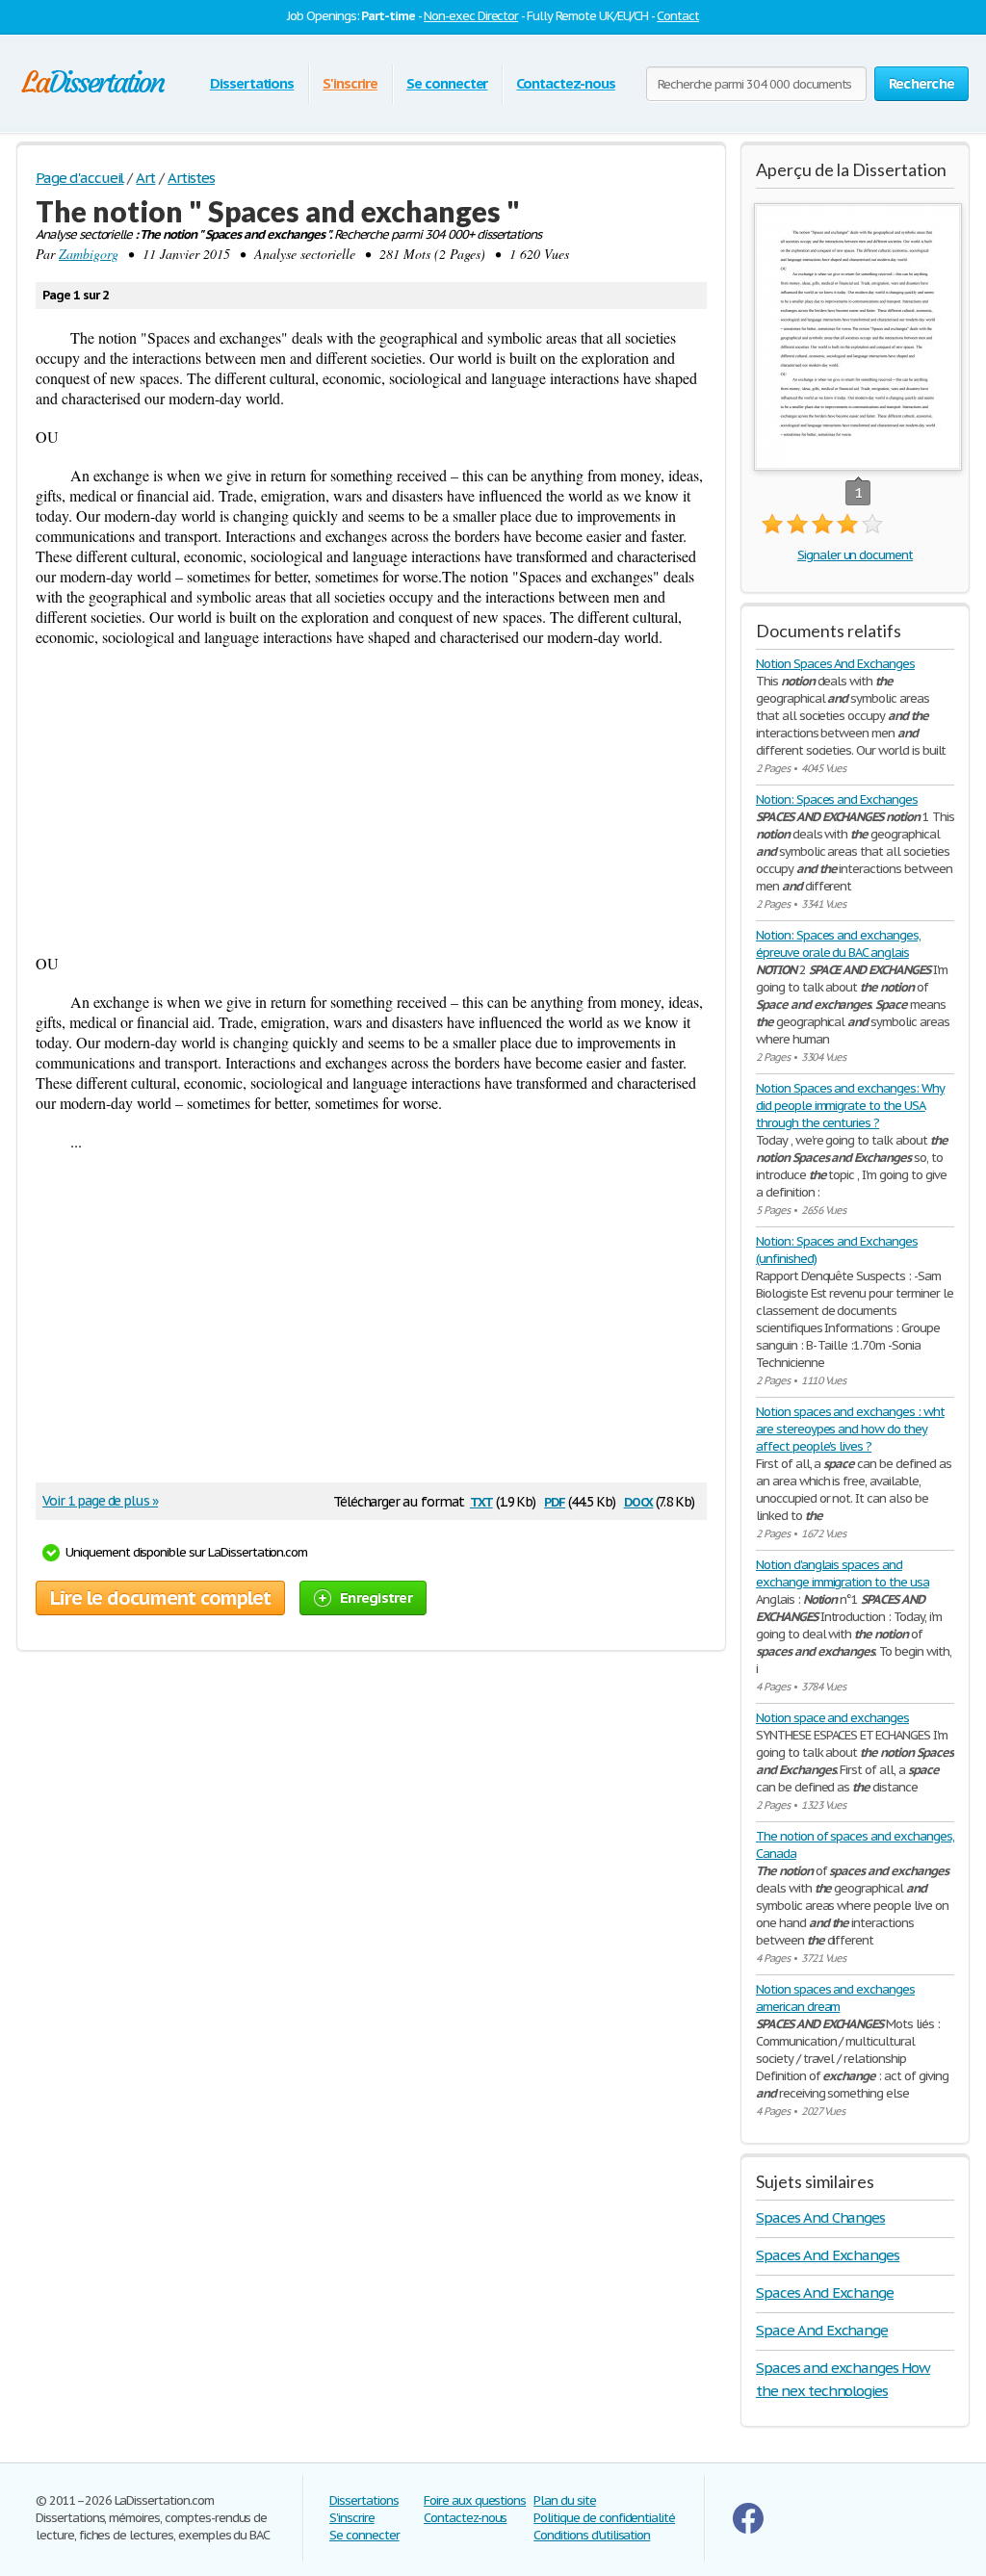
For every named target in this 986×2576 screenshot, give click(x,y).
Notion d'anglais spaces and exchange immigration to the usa (843, 1573)
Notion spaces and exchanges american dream (835, 1998)
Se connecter (447, 83)
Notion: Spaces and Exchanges (837, 799)
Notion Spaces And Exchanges (835, 664)
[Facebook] (748, 2529)
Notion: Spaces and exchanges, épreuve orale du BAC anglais (838, 944)
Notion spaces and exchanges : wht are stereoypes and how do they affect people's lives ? (850, 1429)
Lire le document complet (160, 1598)
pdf (555, 1500)
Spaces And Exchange (825, 2293)
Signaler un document (855, 555)
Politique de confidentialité (604, 2518)
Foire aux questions (475, 2500)
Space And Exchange (822, 2330)
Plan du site (565, 2500)
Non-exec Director (471, 16)
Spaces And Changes (820, 2217)
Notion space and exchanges (832, 1718)
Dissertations (252, 83)
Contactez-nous (565, 83)
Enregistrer (376, 1597)
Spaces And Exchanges (828, 2255)
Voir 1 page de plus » (100, 1501)
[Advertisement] (371, 800)
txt (481, 1500)
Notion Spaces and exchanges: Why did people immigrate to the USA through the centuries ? (850, 1106)
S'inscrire (350, 83)
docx (639, 1500)
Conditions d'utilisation (592, 2535)
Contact (678, 16)
